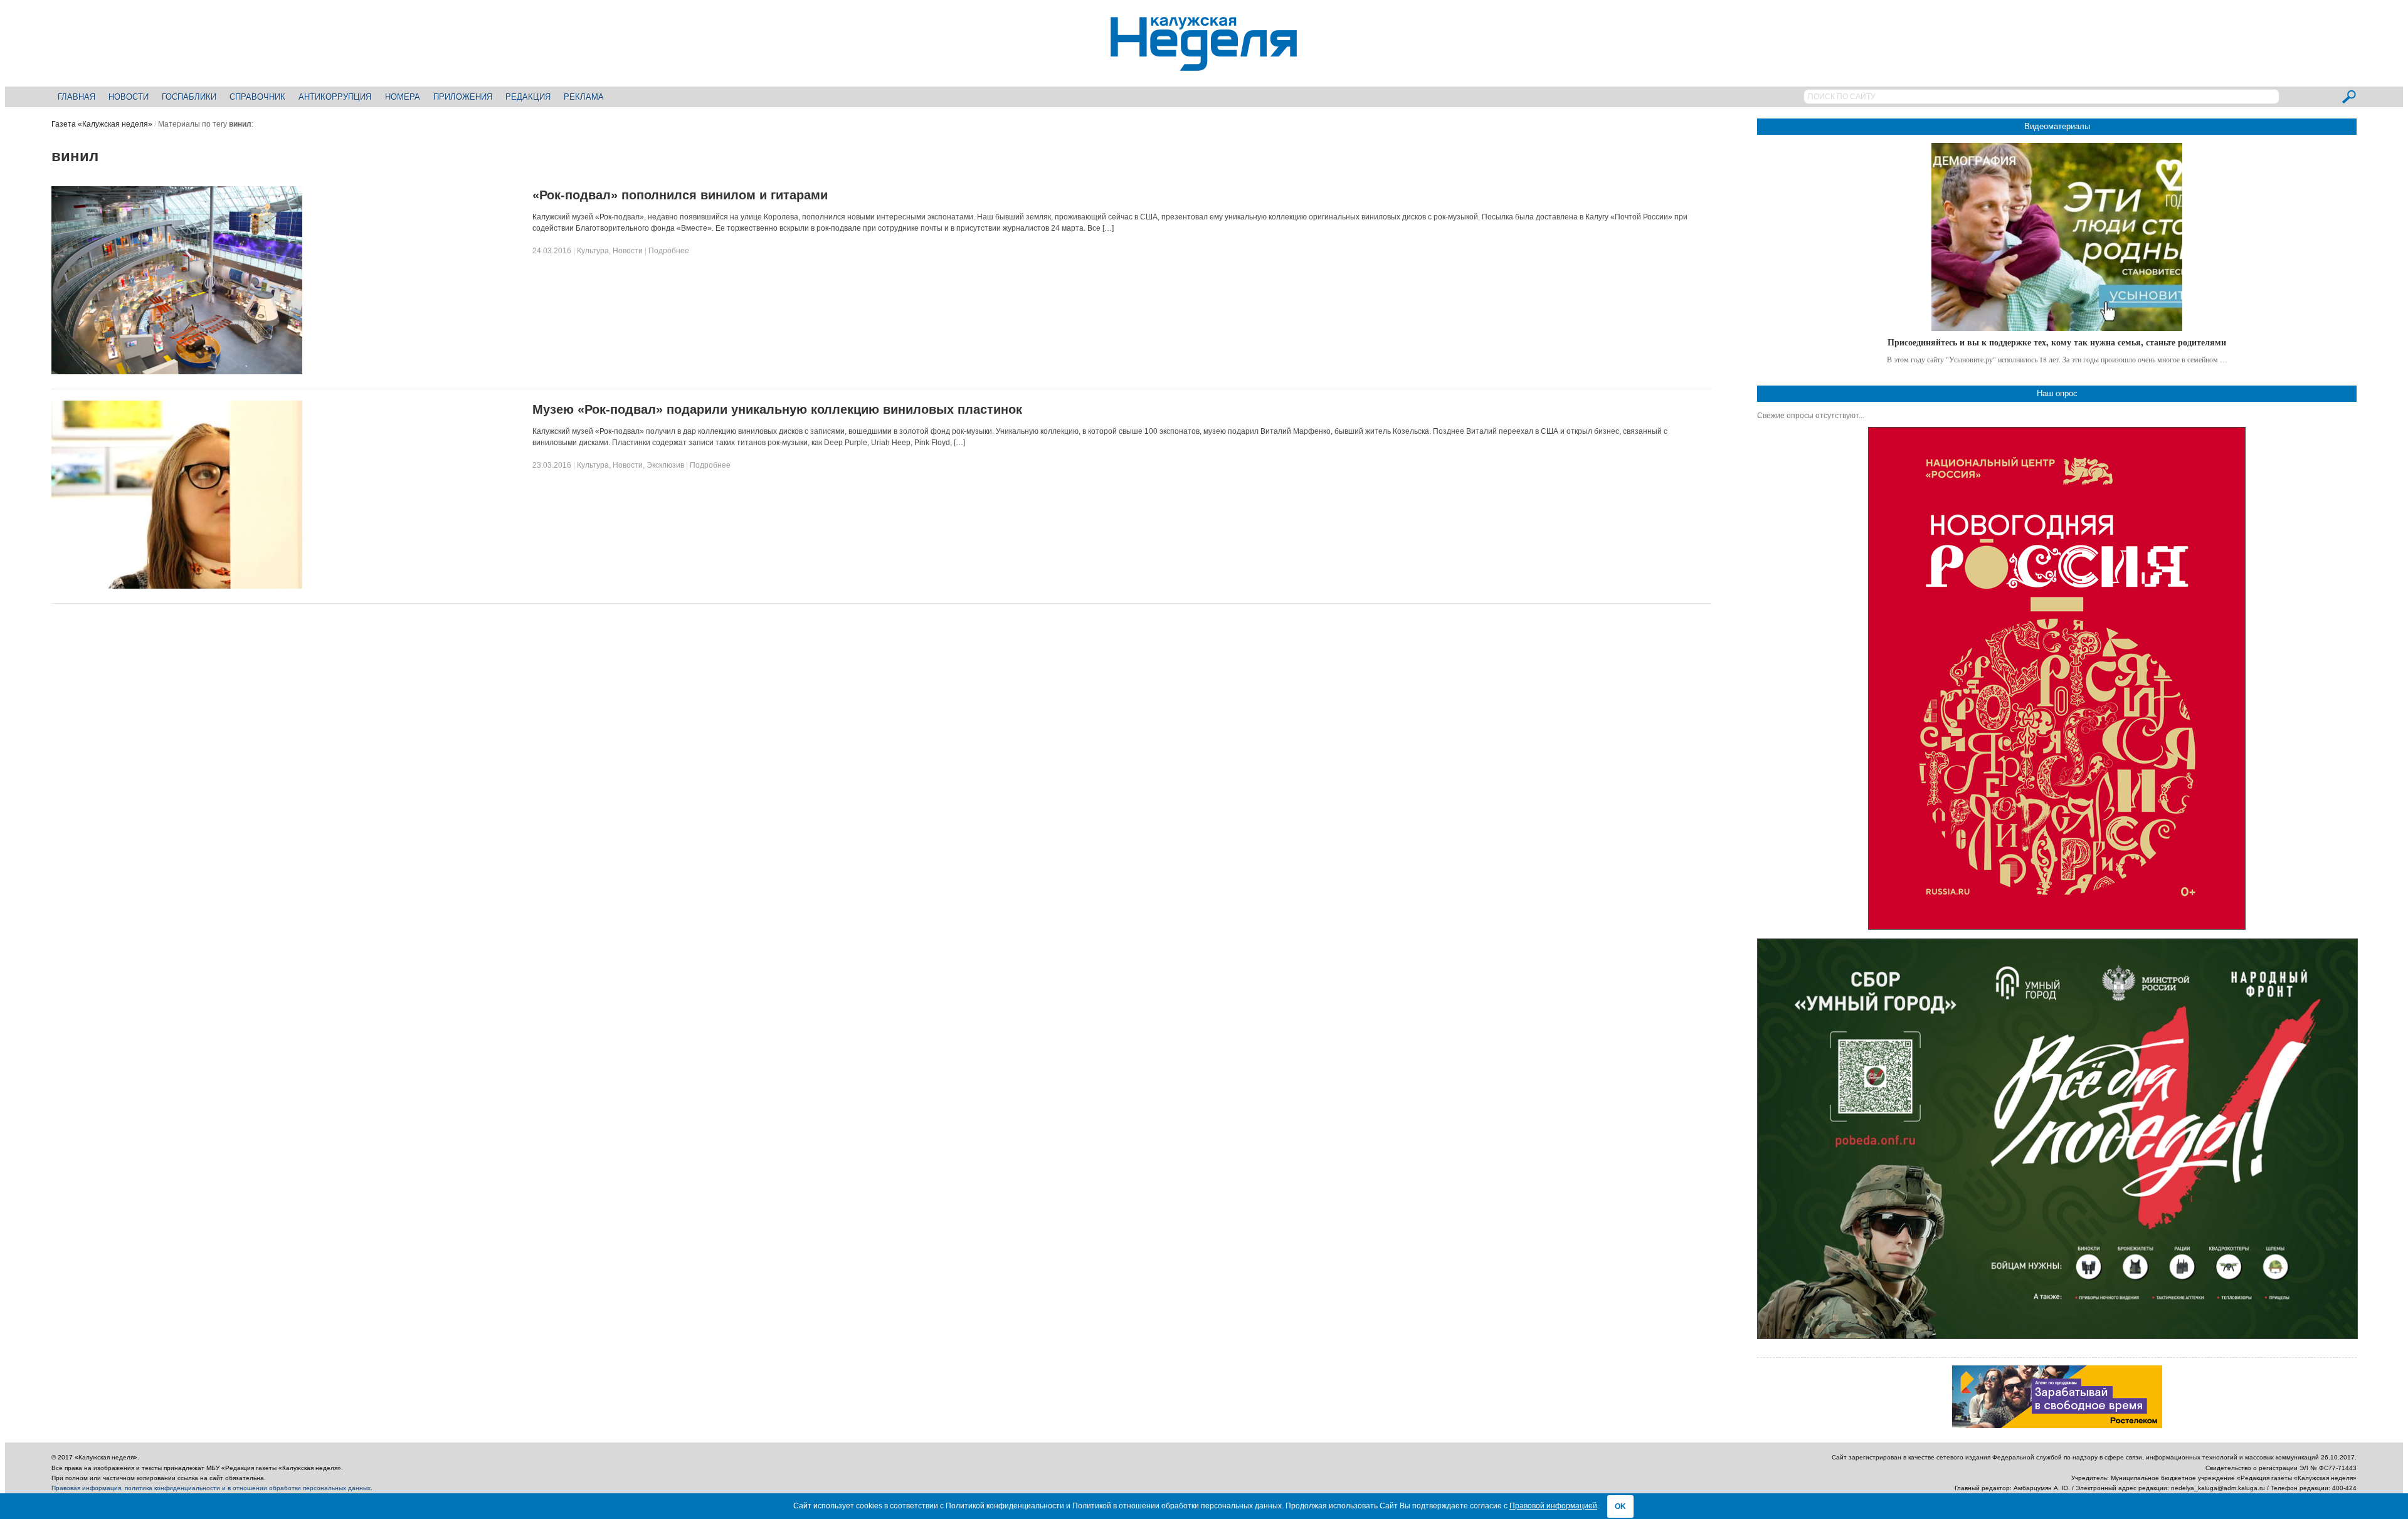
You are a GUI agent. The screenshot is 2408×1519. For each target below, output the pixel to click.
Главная (77, 97)
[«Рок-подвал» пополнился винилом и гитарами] (177, 372)
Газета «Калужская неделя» (102, 124)
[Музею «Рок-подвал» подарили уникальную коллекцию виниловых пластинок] (177, 586)
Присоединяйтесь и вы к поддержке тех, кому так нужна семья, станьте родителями (2057, 342)
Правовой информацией (1553, 1506)
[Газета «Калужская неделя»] (1204, 64)
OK (1620, 1506)
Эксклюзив (665, 465)
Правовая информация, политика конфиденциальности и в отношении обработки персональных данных (211, 1488)
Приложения (463, 97)
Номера (403, 97)
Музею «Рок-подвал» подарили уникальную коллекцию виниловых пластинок (777, 409)
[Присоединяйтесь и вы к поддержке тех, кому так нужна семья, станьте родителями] (2057, 237)
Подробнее (669, 251)
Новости (129, 97)
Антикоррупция (335, 97)
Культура (593, 251)
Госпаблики (189, 97)
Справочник (257, 97)
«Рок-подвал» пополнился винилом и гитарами (680, 195)
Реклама (584, 97)
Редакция (528, 97)
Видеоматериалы (2057, 126)
